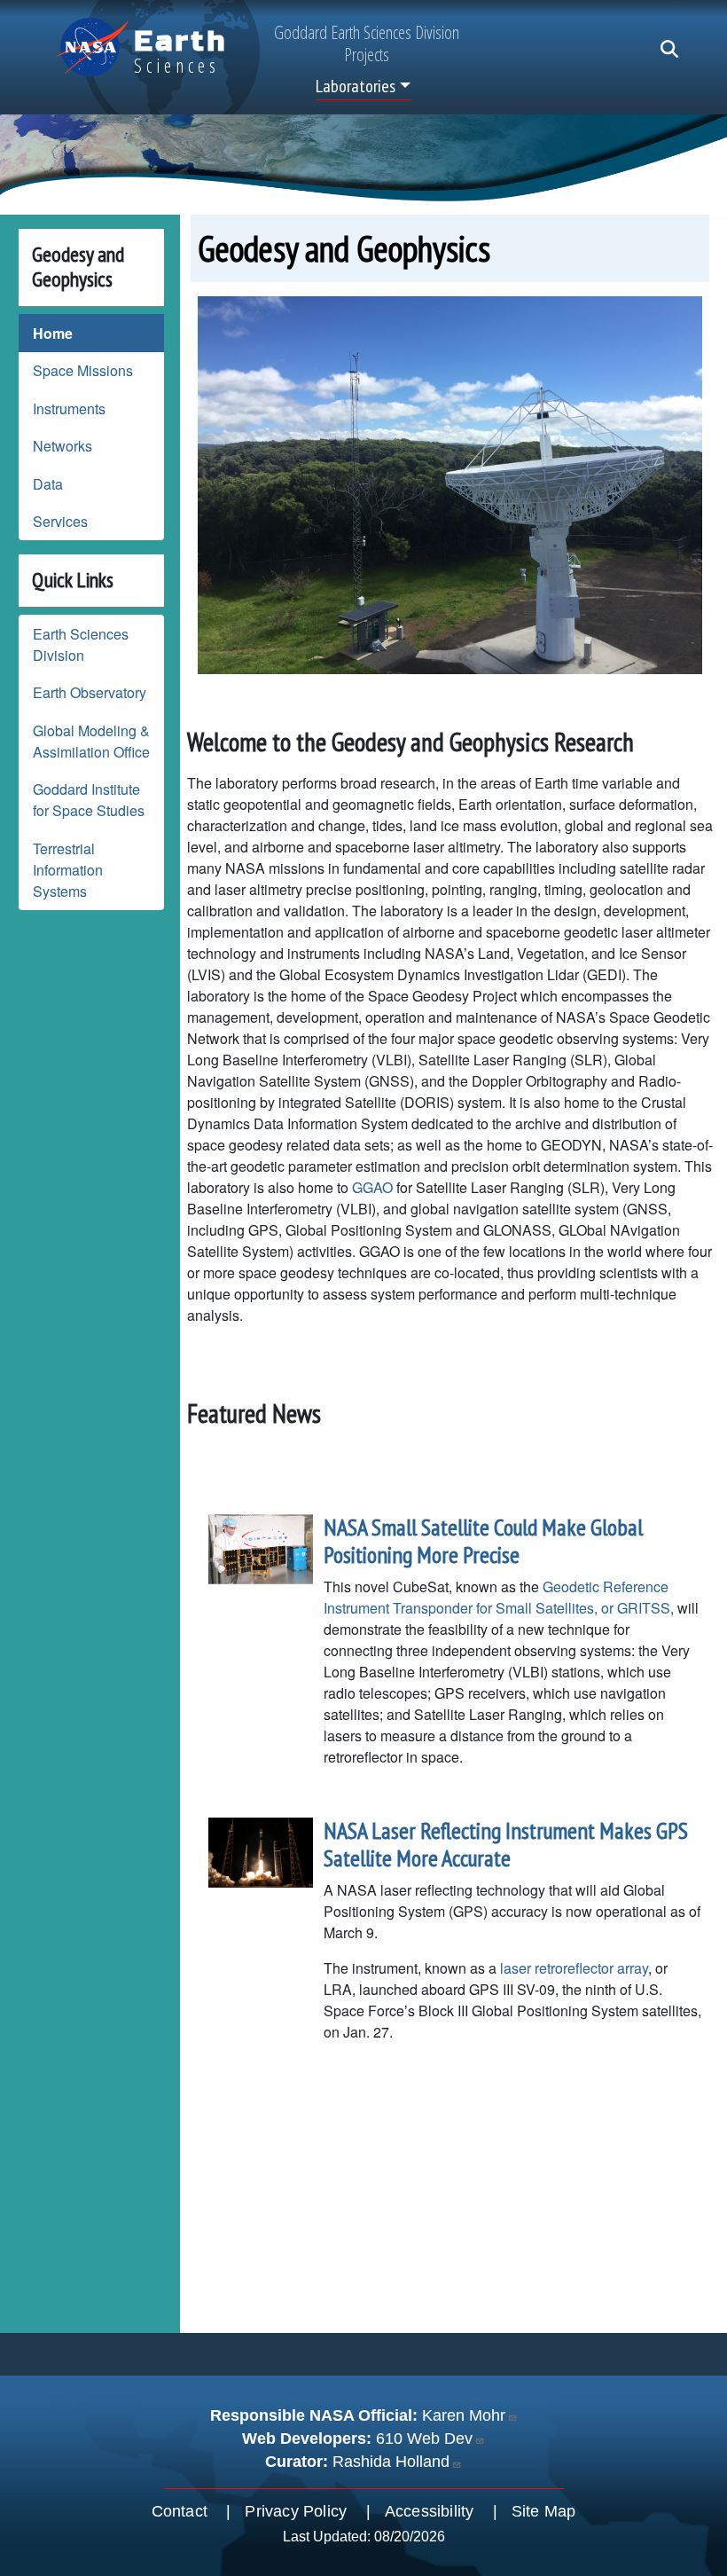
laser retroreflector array (574, 1968)
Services (60, 521)
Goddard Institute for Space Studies (89, 800)
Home (53, 333)
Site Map (544, 2511)
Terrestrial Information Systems (68, 870)
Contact (180, 2511)
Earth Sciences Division (81, 644)
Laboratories (356, 86)
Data (48, 484)
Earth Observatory (90, 692)
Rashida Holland (391, 2462)
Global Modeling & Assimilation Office (91, 741)
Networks (63, 446)
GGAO (372, 1187)
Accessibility (430, 2511)
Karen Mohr (464, 2415)
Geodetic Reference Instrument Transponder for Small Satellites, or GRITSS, (500, 1597)
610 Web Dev (424, 2439)
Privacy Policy (296, 2511)
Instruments (69, 408)
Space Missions (83, 370)
